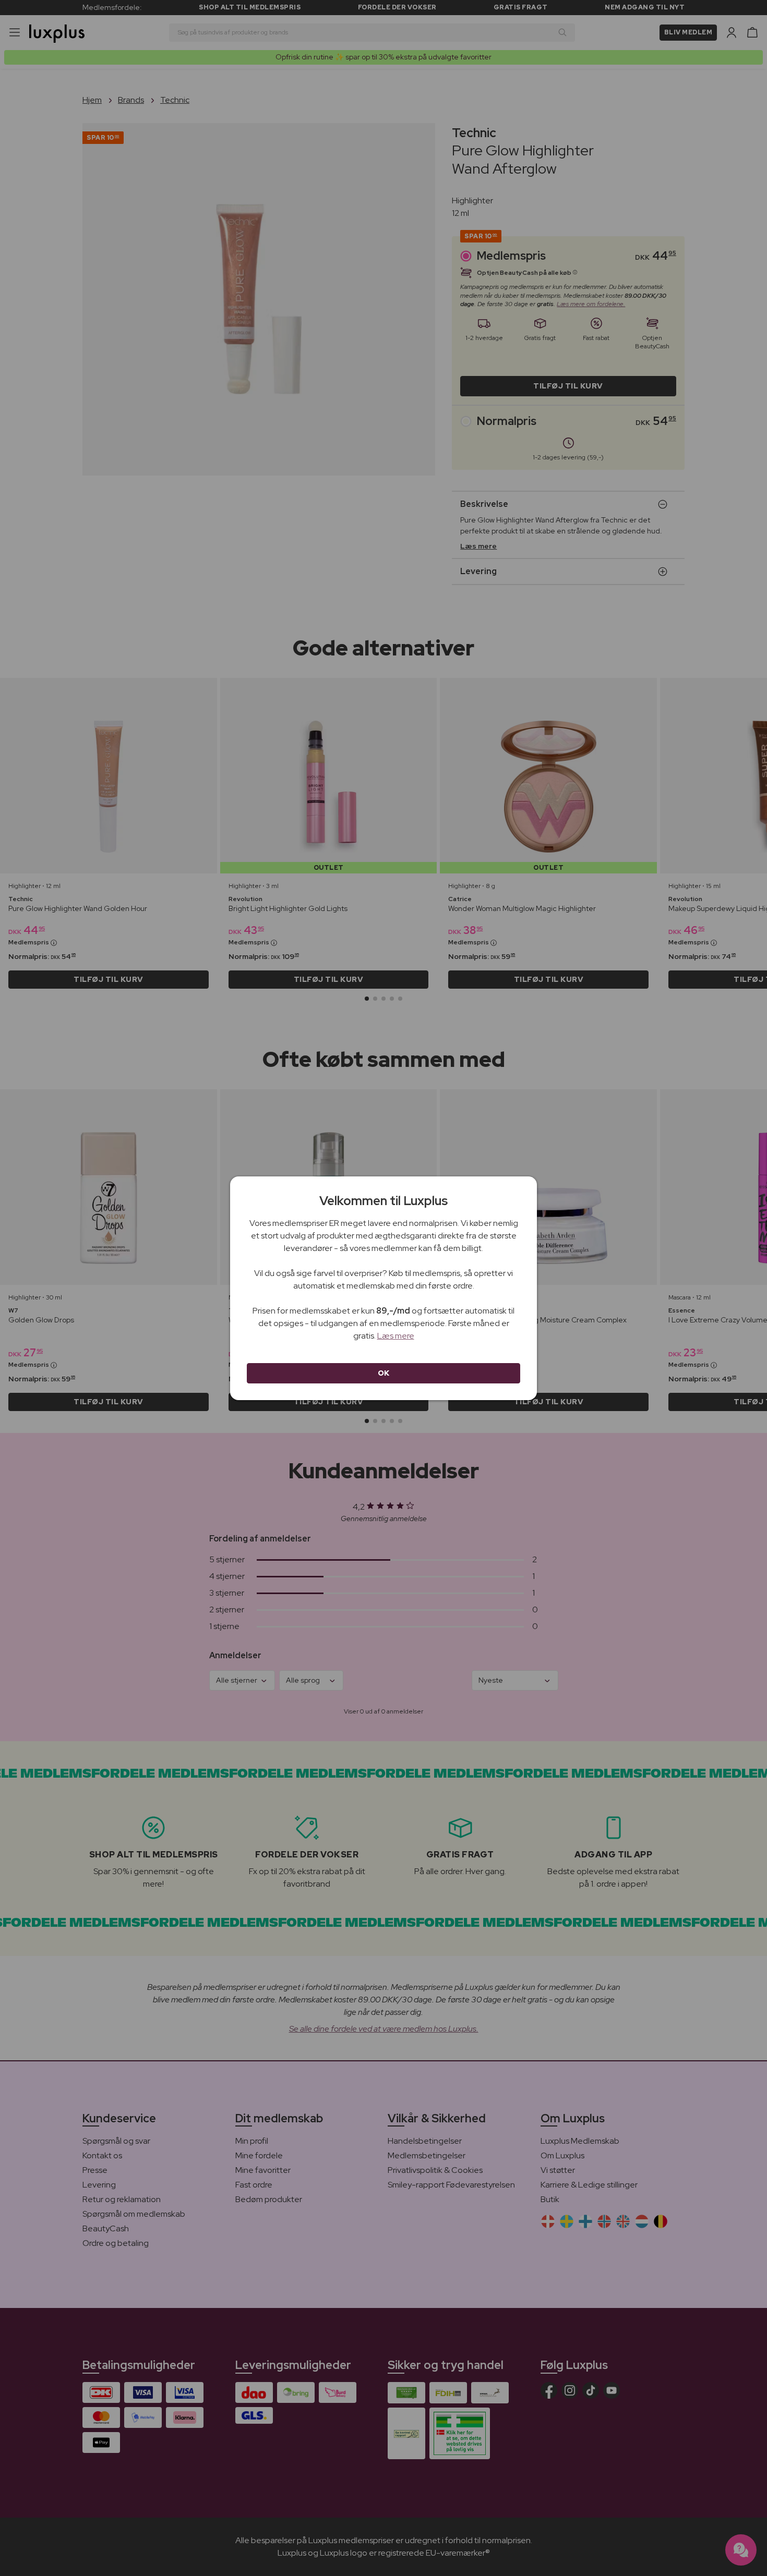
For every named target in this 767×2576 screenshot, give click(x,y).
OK (384, 1373)
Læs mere (396, 1336)
